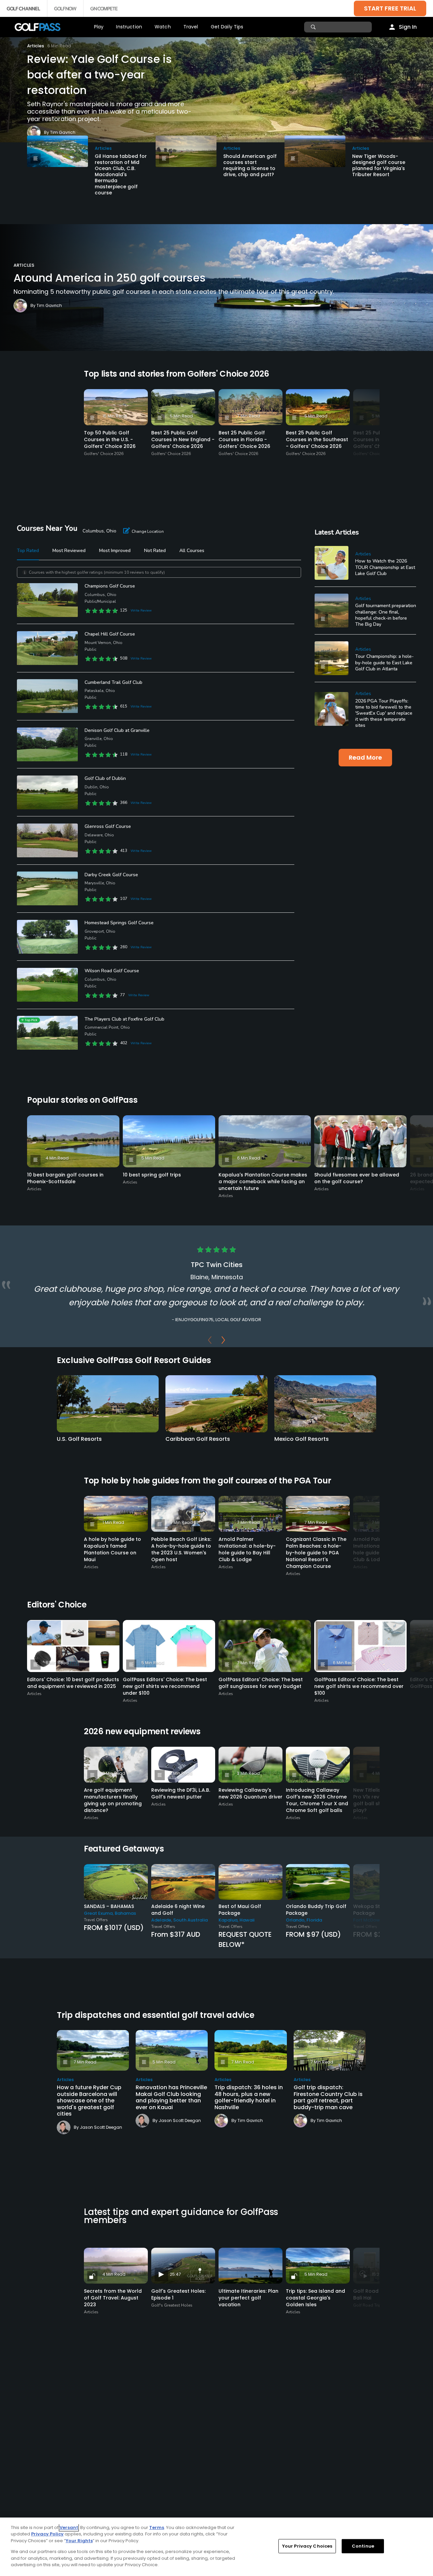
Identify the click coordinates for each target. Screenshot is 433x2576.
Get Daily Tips (227, 27)
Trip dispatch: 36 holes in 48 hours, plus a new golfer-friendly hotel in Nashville (249, 2097)
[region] (216, 2547)
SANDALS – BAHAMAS (109, 1906)
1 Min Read (113, 1522)
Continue (363, 2546)
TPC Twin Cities (217, 1265)
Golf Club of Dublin (105, 778)
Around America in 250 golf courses (110, 278)
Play (99, 27)
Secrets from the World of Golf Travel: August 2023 (113, 2298)
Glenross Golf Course (108, 826)
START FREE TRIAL (390, 8)
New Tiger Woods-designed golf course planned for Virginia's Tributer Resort (379, 165)
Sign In (408, 27)
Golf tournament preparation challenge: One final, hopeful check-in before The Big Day (386, 615)
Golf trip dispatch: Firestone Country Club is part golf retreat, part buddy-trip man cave (328, 2097)
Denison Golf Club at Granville (117, 730)
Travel (191, 27)
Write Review (141, 611)
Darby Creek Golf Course (111, 875)
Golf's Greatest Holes (172, 2305)
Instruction (129, 27)
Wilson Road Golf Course (112, 971)
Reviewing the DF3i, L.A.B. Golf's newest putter (181, 1793)
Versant (69, 2527)
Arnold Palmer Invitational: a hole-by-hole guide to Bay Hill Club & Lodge (247, 1549)
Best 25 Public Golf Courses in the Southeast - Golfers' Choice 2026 (317, 439)
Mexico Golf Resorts (302, 1439)
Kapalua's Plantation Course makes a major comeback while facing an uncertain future (263, 1182)
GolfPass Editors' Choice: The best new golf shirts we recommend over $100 (359, 1686)
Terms (157, 2527)
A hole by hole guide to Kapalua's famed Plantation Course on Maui (112, 1549)
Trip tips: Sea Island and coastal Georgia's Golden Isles (315, 2298)
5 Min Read (181, 416)
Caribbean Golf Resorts (198, 1439)
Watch (163, 27)
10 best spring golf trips (152, 1175)
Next (223, 1342)
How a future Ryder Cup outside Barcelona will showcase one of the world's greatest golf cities (89, 2101)
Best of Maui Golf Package (240, 1910)
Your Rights (79, 2541)
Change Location (148, 531)
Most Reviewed (69, 551)
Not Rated (155, 551)
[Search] (314, 27)
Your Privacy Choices (307, 2546)
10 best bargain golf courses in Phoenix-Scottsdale (65, 1178)
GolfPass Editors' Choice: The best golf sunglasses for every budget (261, 1683)
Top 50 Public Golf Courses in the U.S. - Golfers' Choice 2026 (110, 439)
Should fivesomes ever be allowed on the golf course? (357, 1178)
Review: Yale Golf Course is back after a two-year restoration (99, 75)
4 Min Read (57, 1158)
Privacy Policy (47, 2534)
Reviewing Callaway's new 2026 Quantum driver (250, 1793)
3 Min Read (114, 1773)
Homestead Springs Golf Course (119, 923)
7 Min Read (248, 416)
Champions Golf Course (110, 586)
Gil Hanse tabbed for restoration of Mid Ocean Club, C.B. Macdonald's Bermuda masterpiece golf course (121, 174)
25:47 (175, 2274)
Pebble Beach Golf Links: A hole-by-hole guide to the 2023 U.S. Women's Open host (181, 1549)
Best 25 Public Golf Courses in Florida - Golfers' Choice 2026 (244, 439)
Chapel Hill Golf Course (110, 634)
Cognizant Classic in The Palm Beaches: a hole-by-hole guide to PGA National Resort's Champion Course (316, 1553)
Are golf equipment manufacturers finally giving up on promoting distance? (113, 1800)
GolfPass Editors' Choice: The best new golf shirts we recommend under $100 (165, 1686)
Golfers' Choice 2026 (104, 454)
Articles (36, 46)
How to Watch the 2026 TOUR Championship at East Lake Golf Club (385, 567)
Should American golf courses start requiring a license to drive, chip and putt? (250, 165)
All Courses (192, 551)
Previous (210, 1342)
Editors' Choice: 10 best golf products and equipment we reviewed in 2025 (73, 1683)
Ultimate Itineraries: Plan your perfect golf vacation (248, 2298)
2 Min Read (181, 1773)
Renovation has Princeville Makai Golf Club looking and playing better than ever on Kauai (171, 2097)
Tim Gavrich (63, 132)
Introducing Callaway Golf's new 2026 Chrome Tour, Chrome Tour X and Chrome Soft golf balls (317, 1800)
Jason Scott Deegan (101, 2127)
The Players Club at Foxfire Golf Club (124, 1019)
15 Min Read (115, 416)
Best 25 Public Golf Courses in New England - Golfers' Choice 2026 (183, 439)
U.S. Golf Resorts (79, 1439)
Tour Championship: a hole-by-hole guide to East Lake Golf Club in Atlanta (384, 662)
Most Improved (115, 551)
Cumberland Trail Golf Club (113, 682)
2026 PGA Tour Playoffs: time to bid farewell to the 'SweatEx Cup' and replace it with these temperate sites (384, 713)
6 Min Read (249, 1158)
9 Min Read (181, 1522)
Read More (365, 757)
